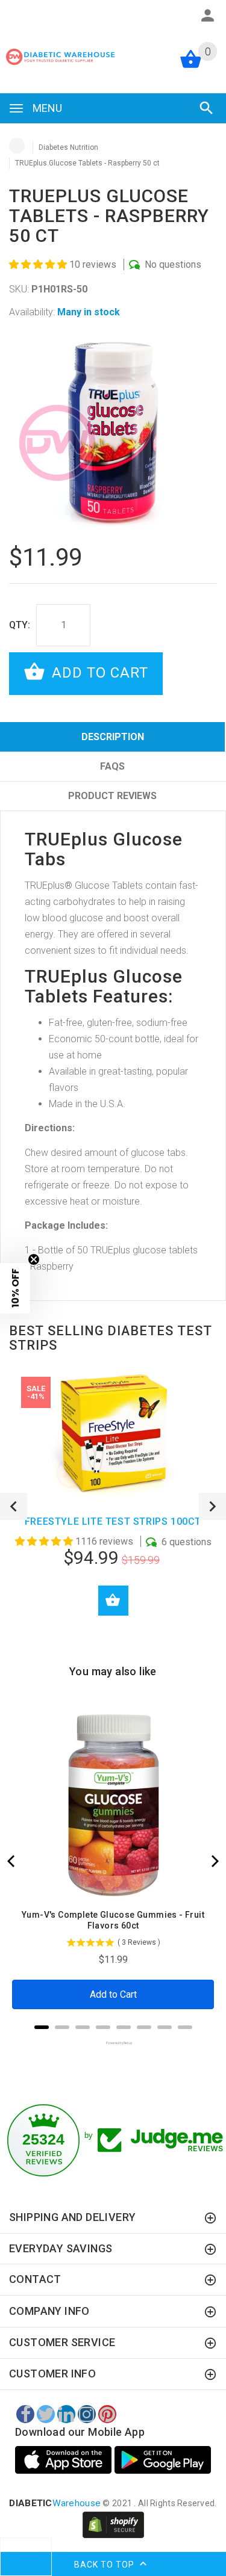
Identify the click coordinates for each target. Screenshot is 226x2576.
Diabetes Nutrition (68, 147)
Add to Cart (98, 673)
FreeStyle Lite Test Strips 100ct (113, 1521)
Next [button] (212, 1506)
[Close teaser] (34, 1259)
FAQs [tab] (112, 766)
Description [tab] (113, 737)
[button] (39, 264)
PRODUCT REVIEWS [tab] (112, 796)
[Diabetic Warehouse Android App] (163, 2460)
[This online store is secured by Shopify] (113, 2524)
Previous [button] (14, 1506)
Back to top (105, 2564)
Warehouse (55, 2503)
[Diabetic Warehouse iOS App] (65, 2460)
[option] (113, 433)
